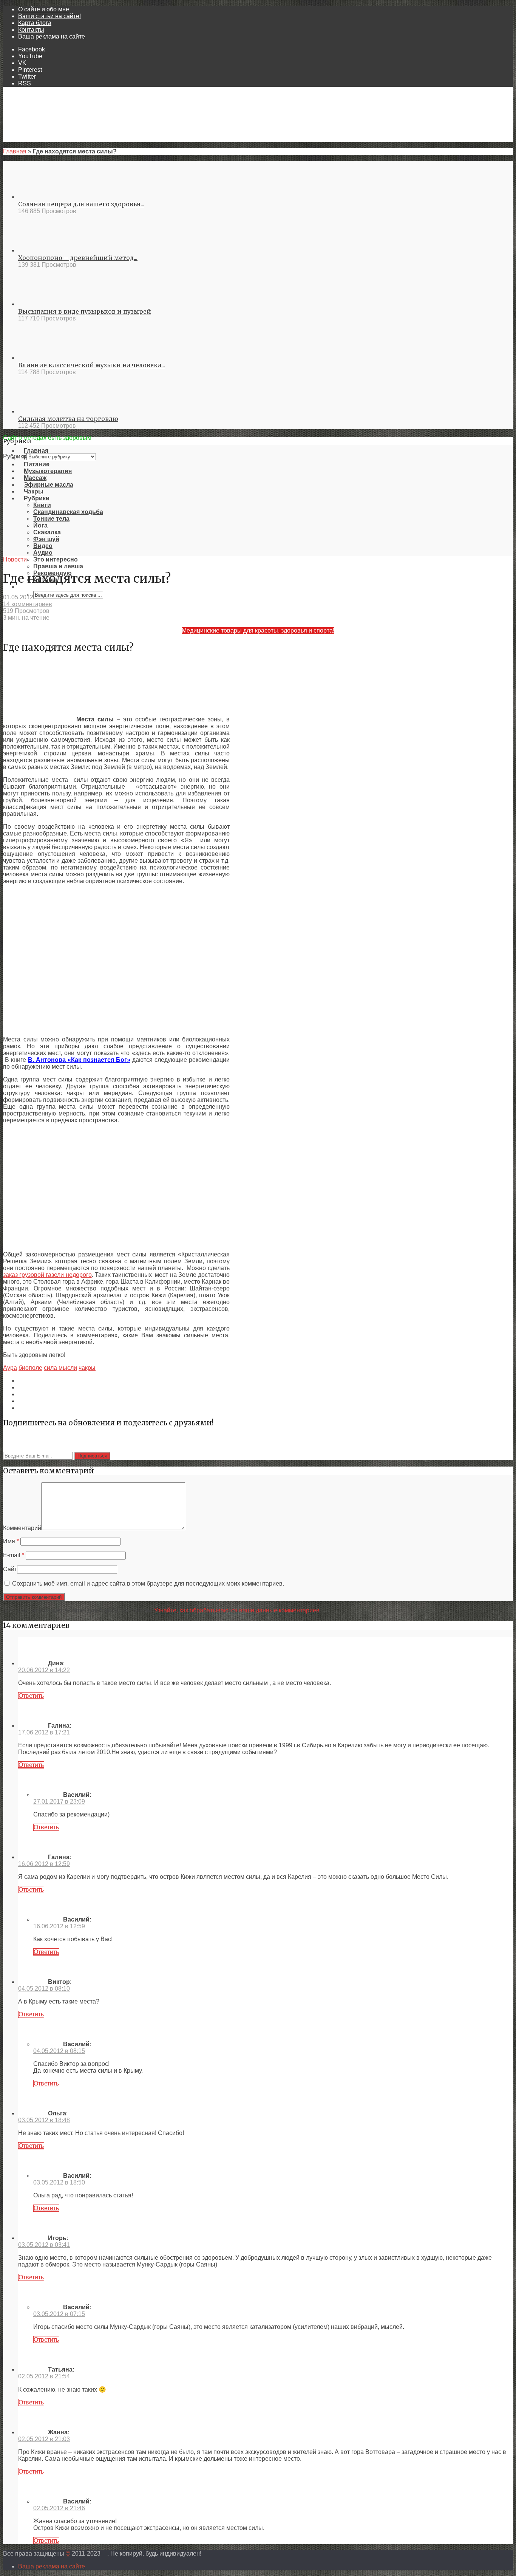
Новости (15, 559)
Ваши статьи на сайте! (49, 16)
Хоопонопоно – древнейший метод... (78, 258)
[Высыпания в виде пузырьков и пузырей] (46, 304)
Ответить (31, 1696)
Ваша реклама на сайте (52, 36)
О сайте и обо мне (44, 9)
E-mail (14, 1555)
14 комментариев (28, 604)
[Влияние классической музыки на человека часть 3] (46, 358)
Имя (11, 1541)
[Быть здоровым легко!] (258, 431)
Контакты (31, 30)
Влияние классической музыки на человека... (92, 365)
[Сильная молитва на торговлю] (46, 411)
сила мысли (60, 1368)
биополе (30, 1368)
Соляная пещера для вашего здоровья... (81, 204)
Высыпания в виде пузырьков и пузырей (85, 311)
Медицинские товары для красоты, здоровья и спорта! (258, 630)
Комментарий (22, 1528)
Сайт (10, 1569)
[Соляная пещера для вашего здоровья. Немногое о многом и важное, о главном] (46, 197)
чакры (87, 1368)
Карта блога (35, 23)
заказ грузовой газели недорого (47, 1275)
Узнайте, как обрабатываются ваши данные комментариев (237, 1610)
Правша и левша (58, 566)
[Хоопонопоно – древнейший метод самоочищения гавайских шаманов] (46, 250)
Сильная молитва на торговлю (68, 419)
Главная (15, 151)
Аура (10, 1368)
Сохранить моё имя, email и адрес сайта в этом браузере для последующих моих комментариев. (148, 1584)
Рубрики (15, 456)
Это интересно (56, 559)
